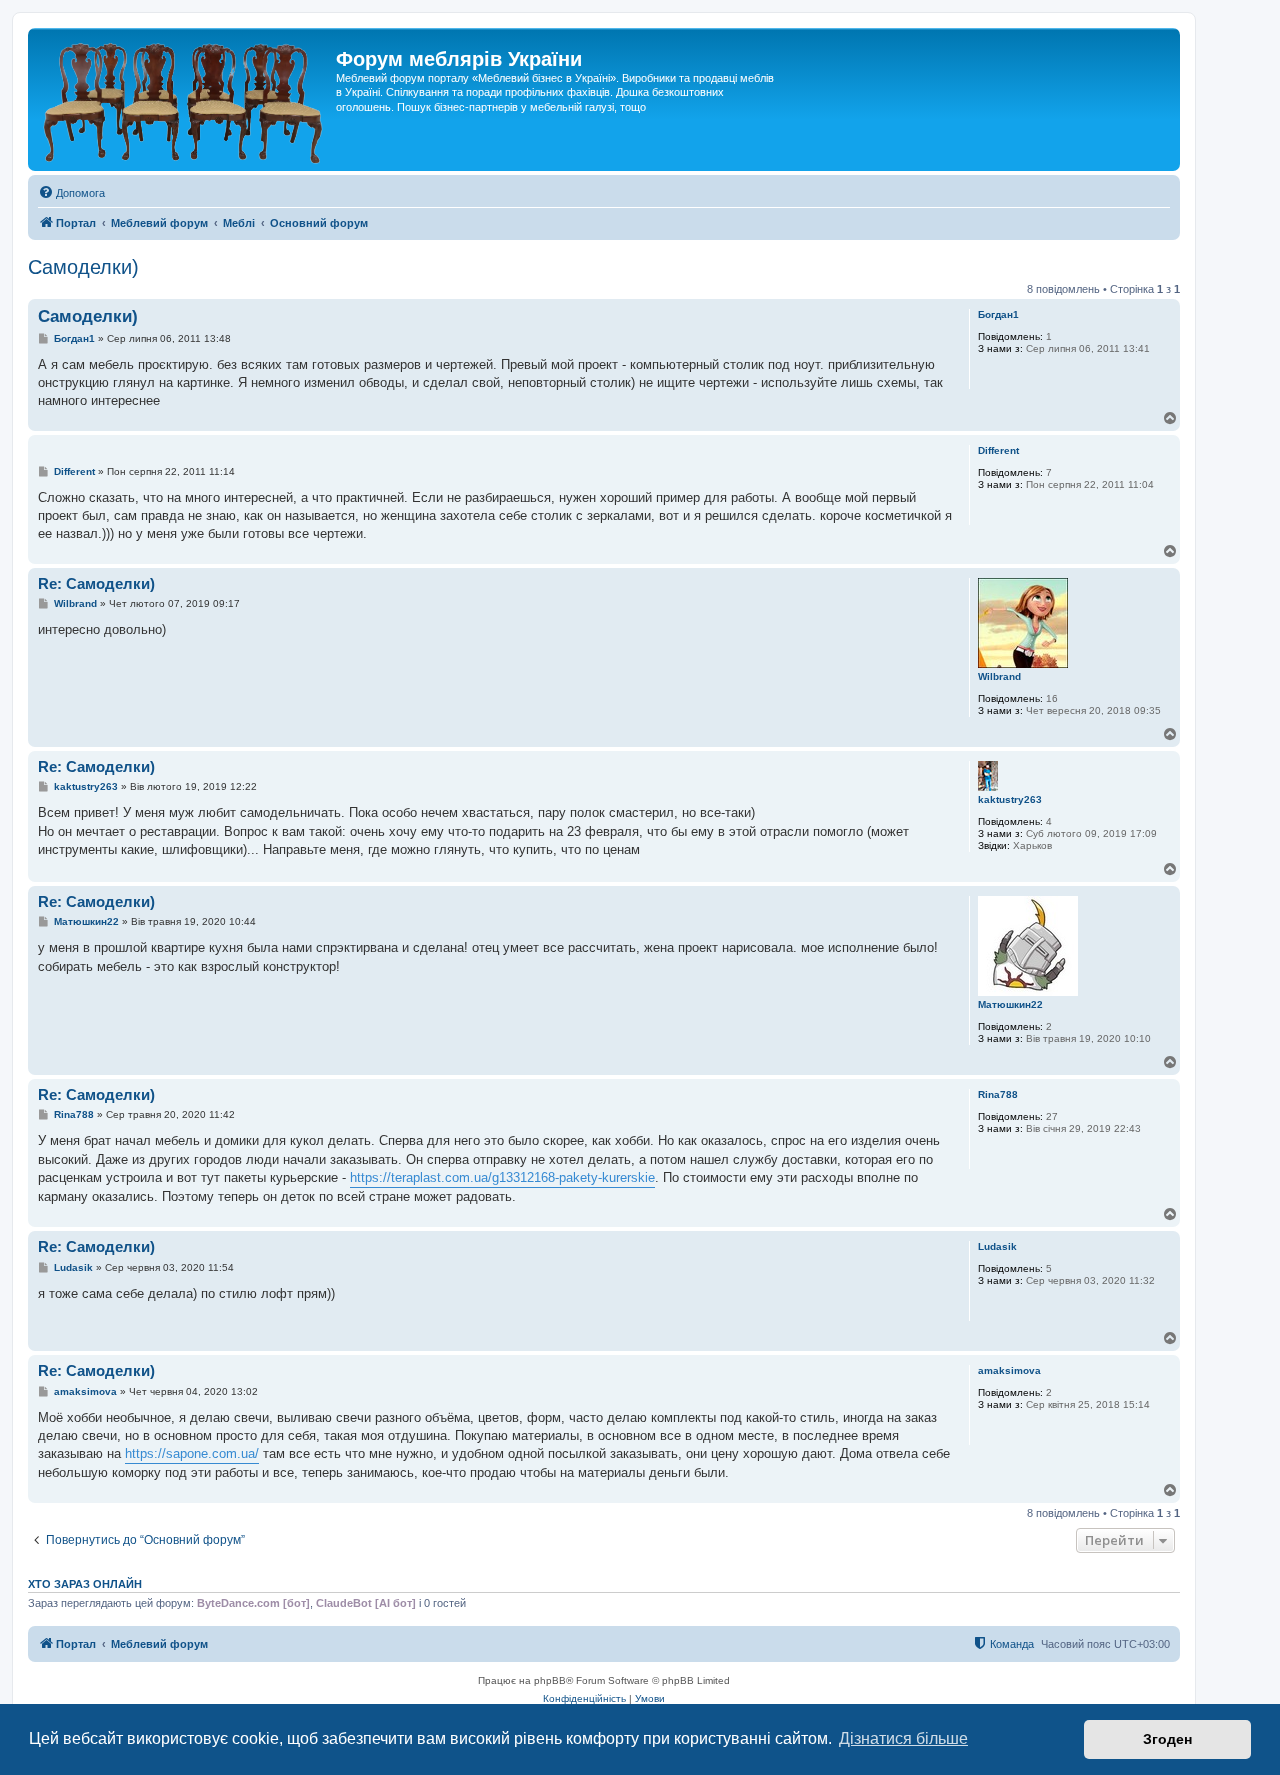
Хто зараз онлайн (85, 1584)
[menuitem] (71, 193)
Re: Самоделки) (96, 583)
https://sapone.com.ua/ (192, 1453)
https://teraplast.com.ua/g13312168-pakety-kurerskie (502, 1177)
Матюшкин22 (1010, 1004)
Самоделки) (83, 267)
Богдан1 (998, 314)
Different (998, 450)
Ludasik (997, 1246)
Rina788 (998, 1094)
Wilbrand (999, 676)
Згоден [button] (1167, 1739)
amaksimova (1009, 1370)
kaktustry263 (1010, 799)
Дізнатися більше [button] (903, 1738)
